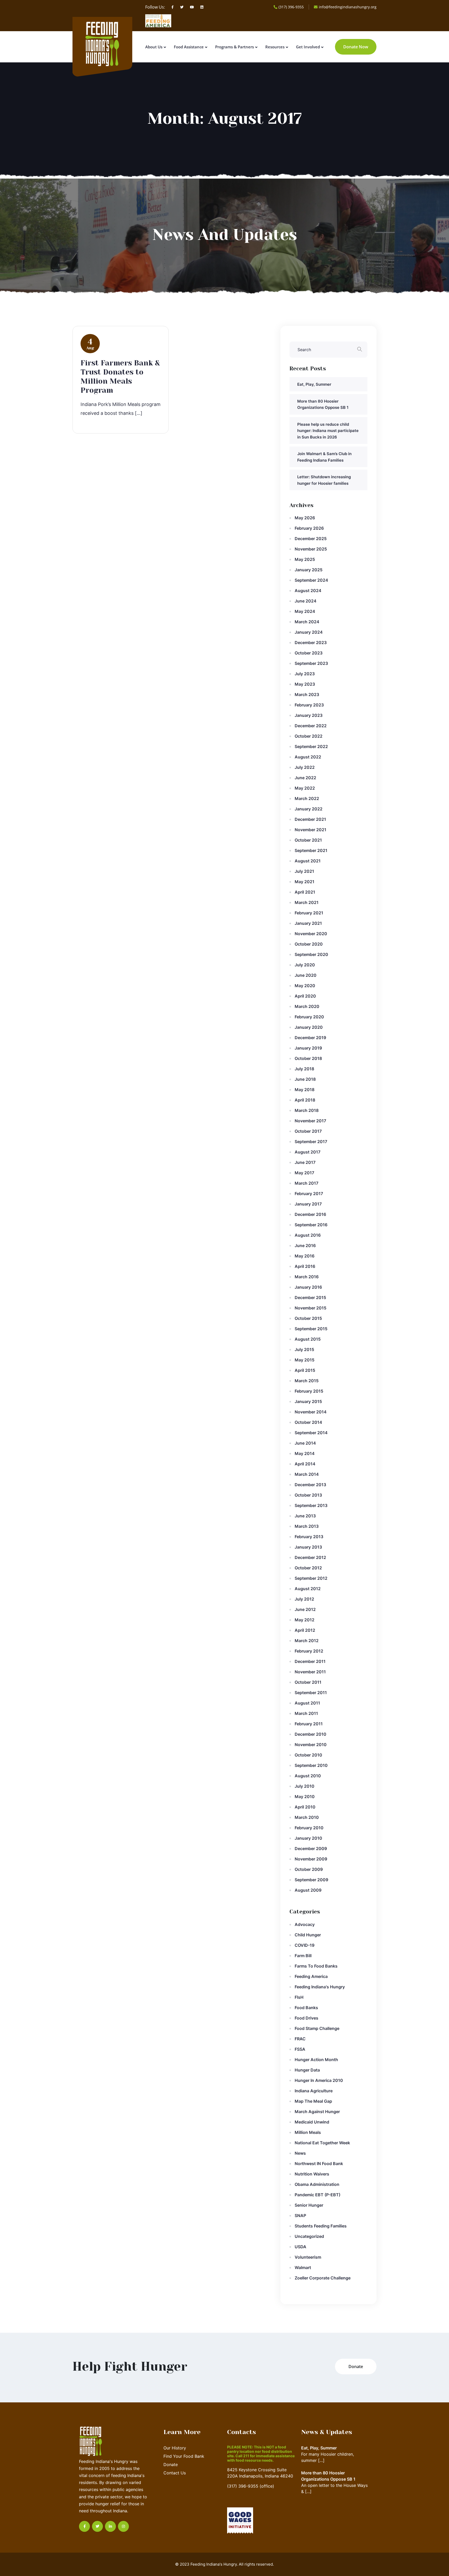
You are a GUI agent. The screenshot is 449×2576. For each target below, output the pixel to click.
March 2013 (307, 1526)
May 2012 (305, 1620)
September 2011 (311, 1693)
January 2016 (308, 1287)
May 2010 (305, 1797)
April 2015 (305, 1370)
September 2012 (311, 1578)
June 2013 (305, 1516)
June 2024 (306, 601)
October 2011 (308, 1682)
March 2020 (307, 1006)
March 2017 (306, 1183)
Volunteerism (308, 2257)
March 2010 (307, 1817)
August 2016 (308, 1235)
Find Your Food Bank (184, 2456)
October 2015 (308, 1318)
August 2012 (308, 1589)
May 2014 (305, 1453)
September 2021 (311, 850)
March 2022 (307, 798)
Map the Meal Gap (313, 2101)
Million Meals (308, 2132)
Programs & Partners (235, 47)
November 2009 (311, 1859)
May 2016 (305, 1256)
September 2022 (311, 746)
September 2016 (311, 1225)
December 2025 (311, 539)
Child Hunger (308, 1935)
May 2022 (305, 788)
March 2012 (307, 1641)
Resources (275, 47)
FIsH (299, 1997)
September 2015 (311, 1329)
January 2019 (308, 1048)
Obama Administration (317, 2184)
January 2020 (309, 1027)
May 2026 (305, 518)
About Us (154, 47)
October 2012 (308, 1568)
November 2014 (311, 1412)
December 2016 (310, 1214)
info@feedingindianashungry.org (348, 7)
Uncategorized (309, 2236)
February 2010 (309, 1828)
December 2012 (310, 1557)
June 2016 (305, 1246)
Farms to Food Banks (316, 1966)
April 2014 (305, 1464)
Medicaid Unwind (312, 2122)
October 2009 (309, 1869)
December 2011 (310, 1661)
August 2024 (308, 591)
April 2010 (305, 1807)
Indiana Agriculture (314, 2091)
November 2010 (311, 1745)
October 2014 (308, 1422)
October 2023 (309, 653)
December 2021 (310, 819)
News (300, 2153)
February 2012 (309, 1651)
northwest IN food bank (319, 2164)
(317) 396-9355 (291, 7)
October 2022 (309, 736)
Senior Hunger (309, 2205)
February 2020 (309, 1017)
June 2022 (305, 778)
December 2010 (311, 1734)
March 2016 (307, 1277)
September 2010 (311, 1765)
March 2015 (307, 1381)
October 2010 (308, 1755)
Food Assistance (189, 47)
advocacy (305, 1924)
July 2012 (304, 1599)
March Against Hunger (317, 2112)
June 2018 (305, 1079)
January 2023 (309, 715)
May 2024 (305, 611)
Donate (171, 2464)
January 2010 (308, 1838)
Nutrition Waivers (312, 2174)
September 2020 (311, 954)
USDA (301, 2247)
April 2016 (305, 1266)
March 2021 (307, 902)
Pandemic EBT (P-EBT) (318, 2195)
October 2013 (308, 1495)
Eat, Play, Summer (314, 384)
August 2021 (308, 861)
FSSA (300, 2049)
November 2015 (311, 1308)
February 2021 (309, 913)
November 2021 (311, 830)
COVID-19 (305, 1945)
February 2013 (309, 1537)
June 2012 (305, 1609)
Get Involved (308, 47)
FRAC (300, 2039)
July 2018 (304, 1069)
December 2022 (311, 726)
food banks (306, 2008)
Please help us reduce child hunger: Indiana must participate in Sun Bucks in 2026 (328, 431)
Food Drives (306, 2018)
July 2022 (305, 767)
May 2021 (305, 882)
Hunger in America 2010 (319, 2080)
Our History (175, 2448)
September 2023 (311, 663)
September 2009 (311, 1880)
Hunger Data (307, 2070)
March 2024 (307, 622)
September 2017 (311, 1142)
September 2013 (311, 1505)
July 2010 (305, 1786)
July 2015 (304, 1349)
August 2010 (308, 1776)
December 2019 (310, 1038)
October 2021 (308, 840)
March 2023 (307, 694)
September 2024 (311, 580)
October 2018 (308, 1058)
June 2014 (305, 1443)
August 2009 (308, 1890)
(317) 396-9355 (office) (251, 2486)
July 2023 (305, 674)
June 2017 (305, 1162)
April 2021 (305, 892)
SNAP (300, 2216)
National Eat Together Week (322, 2143)
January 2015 (308, 1401)
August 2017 (308, 1152)
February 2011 (309, 1724)
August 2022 (308, 757)
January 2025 (309, 570)
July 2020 (305, 965)
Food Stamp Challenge (317, 2028)
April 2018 (305, 1100)
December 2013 (310, 1485)
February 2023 (309, 705)
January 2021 (308, 923)
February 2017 (309, 1194)
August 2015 (308, 1339)
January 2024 (309, 632)
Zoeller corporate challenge (323, 2278)
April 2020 (305, 996)
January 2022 (309, 809)
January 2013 (308, 1547)
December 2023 (311, 643)
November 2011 (310, 1672)
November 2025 (311, 549)
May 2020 (305, 986)
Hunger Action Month (316, 2060)
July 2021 (304, 871)
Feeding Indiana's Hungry (320, 1987)
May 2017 (304, 1173)
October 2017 (308, 1131)
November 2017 (310, 1121)
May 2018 (305, 1090)
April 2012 (305, 1630)
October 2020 (309, 944)
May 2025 (305, 559)
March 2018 (307, 1110)
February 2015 (309, 1391)
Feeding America (311, 1976)
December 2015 (310, 1297)
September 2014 (311, 1433)
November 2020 (311, 934)
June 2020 (306, 975)
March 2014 (307, 1474)
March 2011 (306, 1713)
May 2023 (305, 684)
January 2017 (308, 1204)
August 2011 (307, 1703)
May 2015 (305, 1360)
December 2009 (311, 1849)
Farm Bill (303, 1956)
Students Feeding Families (321, 2226)
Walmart (303, 2267)
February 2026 (309, 528)
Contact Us (175, 2473)
